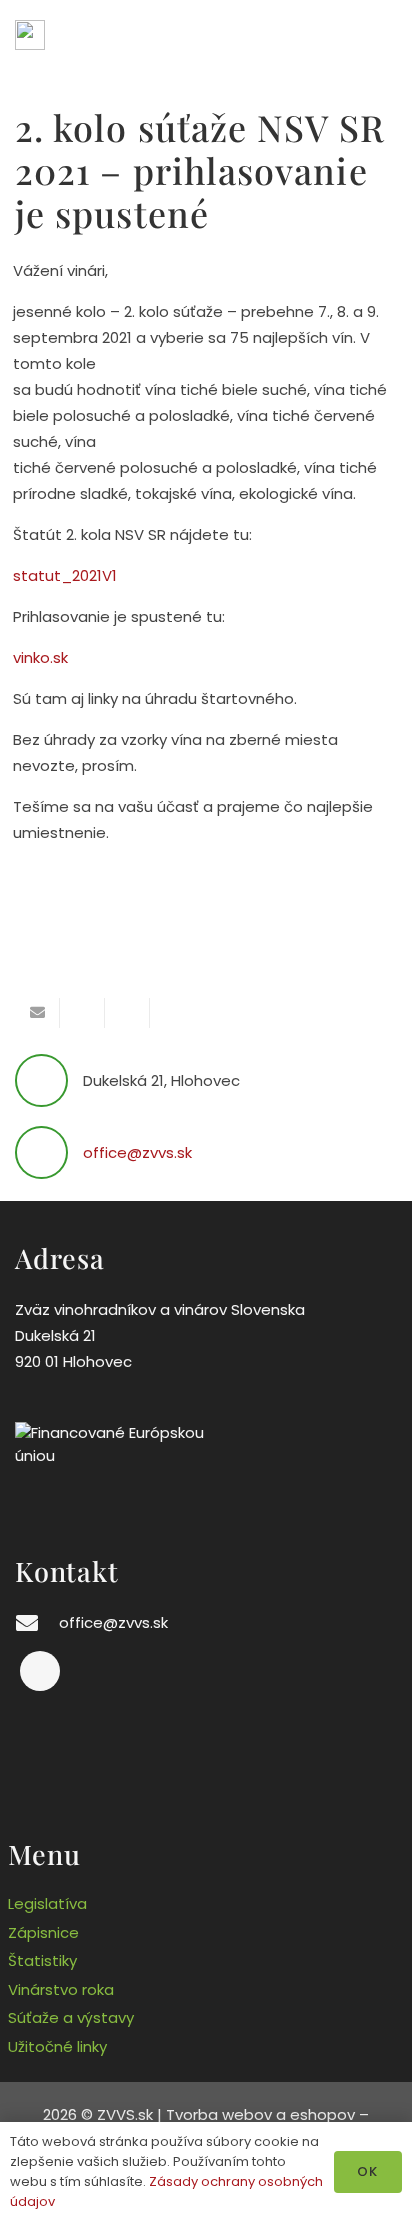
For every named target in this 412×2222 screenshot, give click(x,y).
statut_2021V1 (65, 575)
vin (23, 657)
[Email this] (37, 1013)
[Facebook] (40, 1671)
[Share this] (82, 1013)
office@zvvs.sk (137, 1152)
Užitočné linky (57, 2046)
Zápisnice (43, 1932)
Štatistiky (42, 1960)
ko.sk (50, 657)
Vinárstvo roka (61, 1989)
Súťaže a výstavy (71, 2017)
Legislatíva (47, 1903)
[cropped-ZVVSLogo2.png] (30, 35)
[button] (385, 35)
